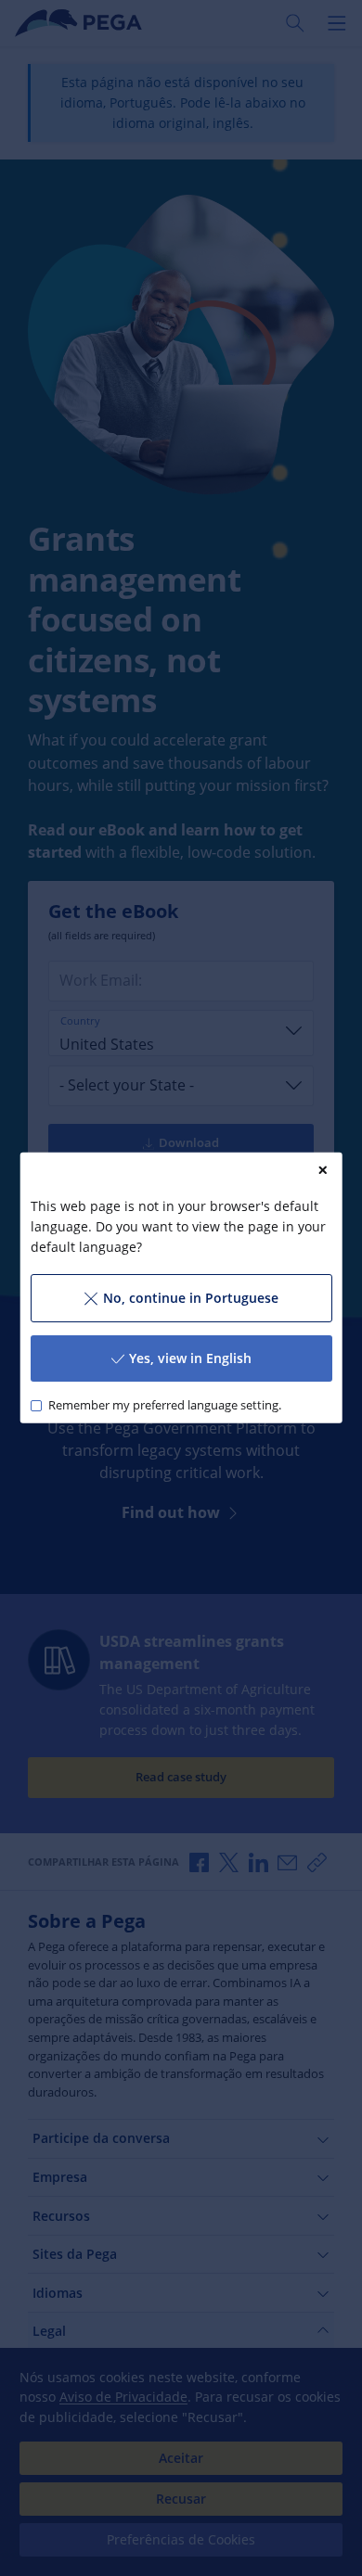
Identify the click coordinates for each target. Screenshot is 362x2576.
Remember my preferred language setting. (164, 1405)
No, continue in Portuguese (190, 1298)
